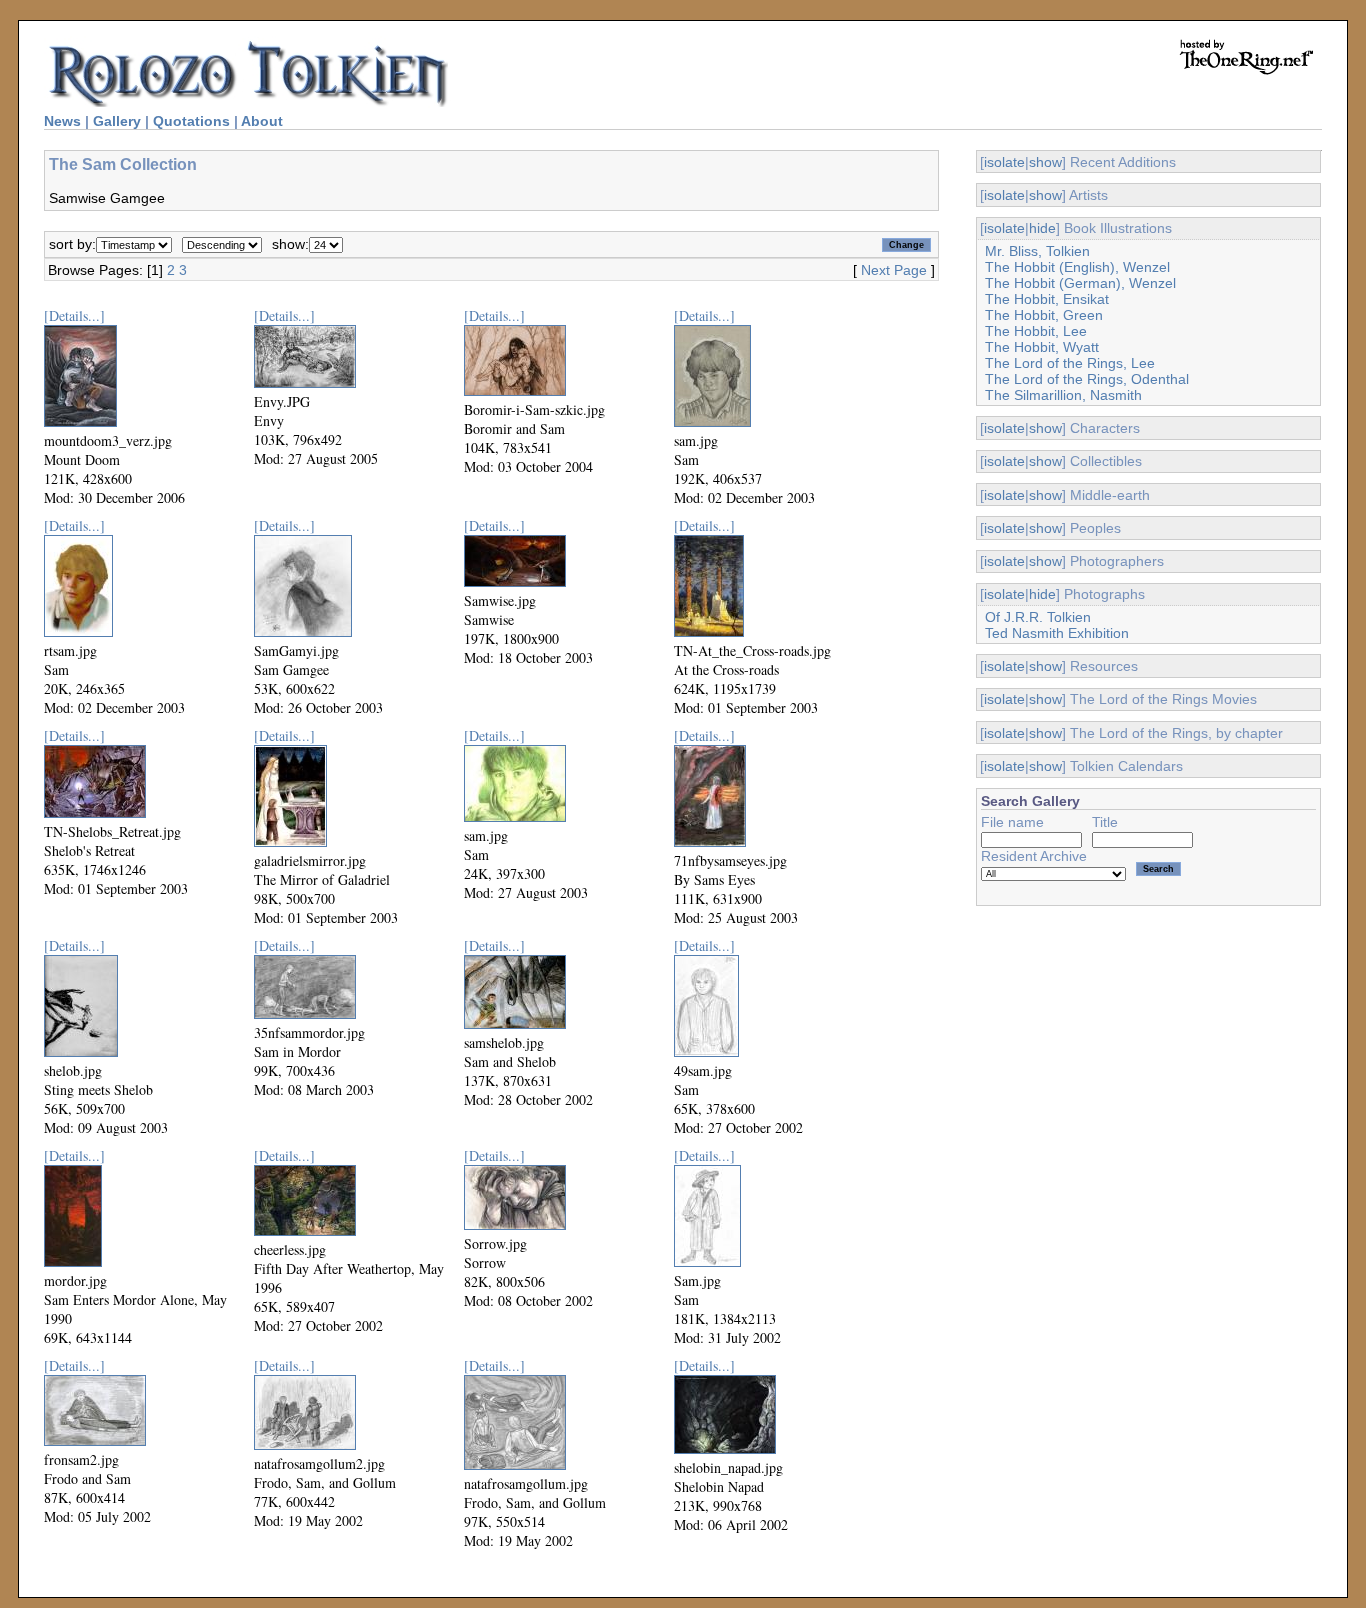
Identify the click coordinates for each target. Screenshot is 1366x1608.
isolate (1004, 162)
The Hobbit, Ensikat (1047, 299)
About (262, 121)
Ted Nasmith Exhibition (1057, 633)
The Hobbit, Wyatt (1042, 347)
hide (1042, 228)
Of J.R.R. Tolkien (1038, 617)
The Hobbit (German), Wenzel (1080, 283)
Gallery (117, 121)
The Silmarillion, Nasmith (1063, 395)
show (1045, 162)
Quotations (191, 121)
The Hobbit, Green (1044, 315)
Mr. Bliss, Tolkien (1037, 251)
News (62, 121)
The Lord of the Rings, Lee (1070, 363)
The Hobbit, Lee (1036, 331)
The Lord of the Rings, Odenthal (1087, 379)
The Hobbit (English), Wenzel (1077, 267)
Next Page (894, 270)
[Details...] (74, 315)
